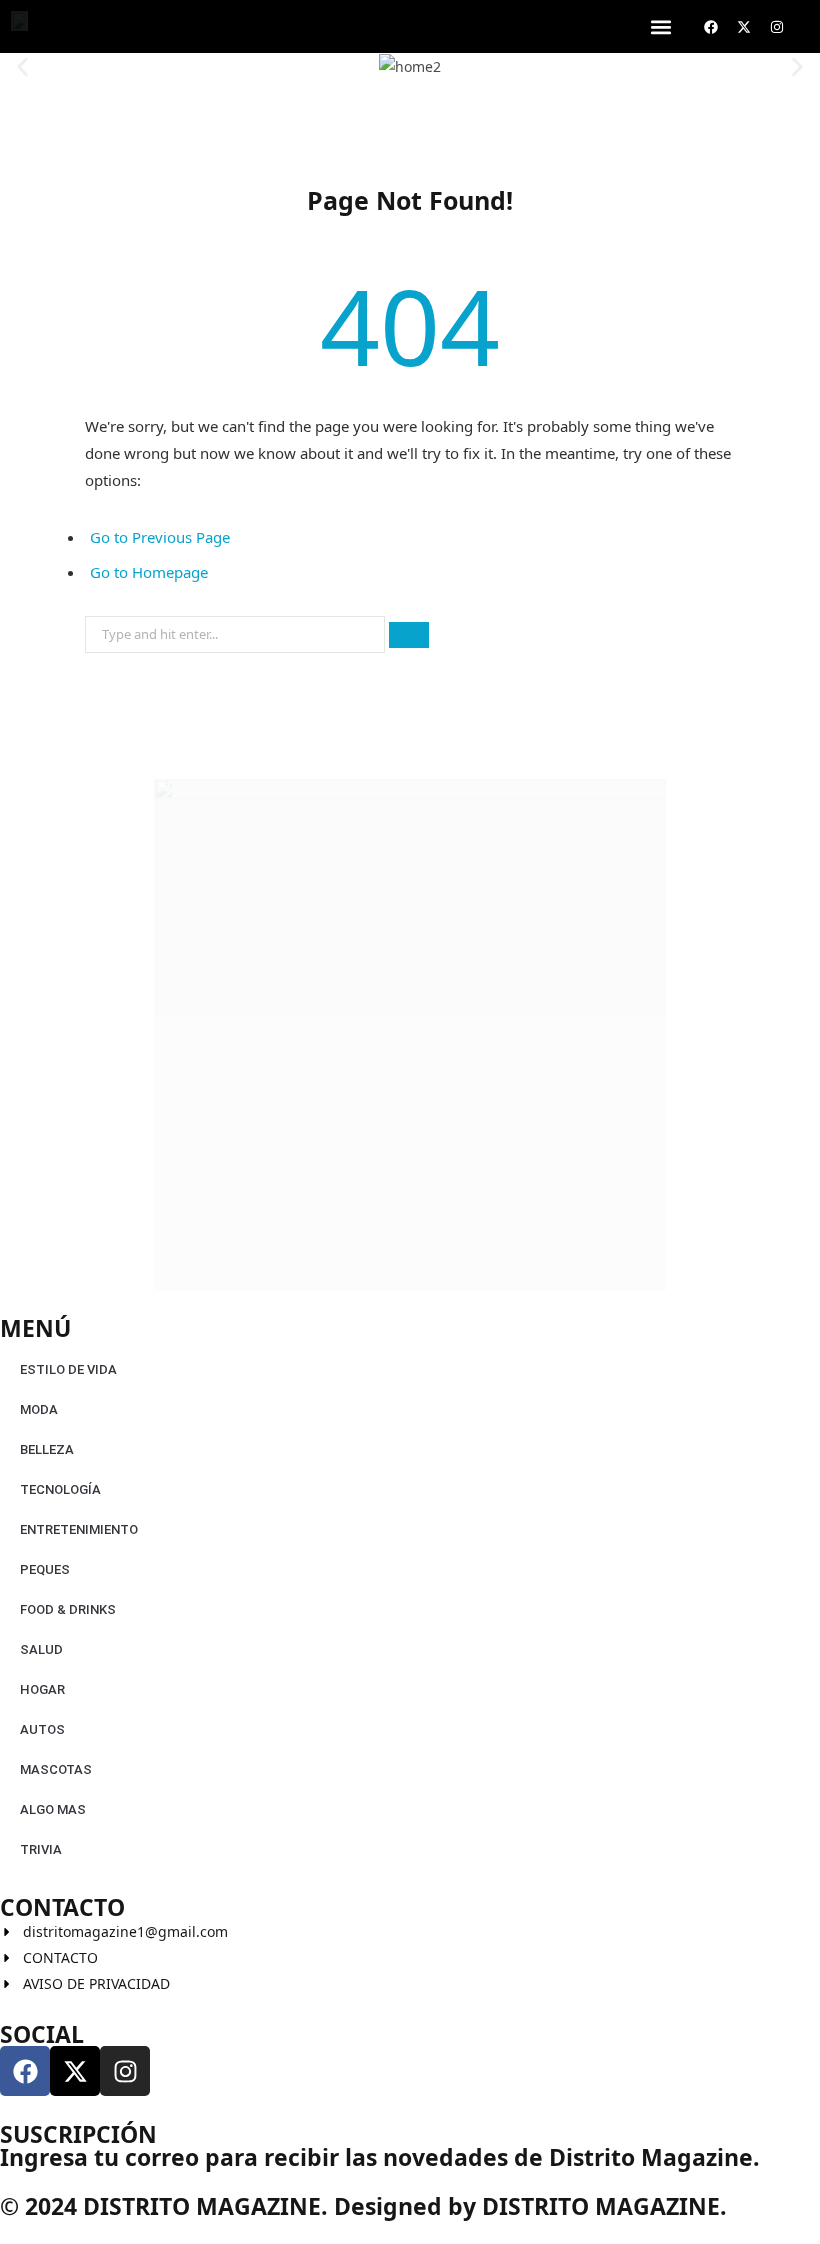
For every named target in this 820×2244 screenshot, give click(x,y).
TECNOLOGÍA (60, 1489)
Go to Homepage (149, 572)
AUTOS (42, 1729)
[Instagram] (777, 27)
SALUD (41, 1649)
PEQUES (45, 1569)
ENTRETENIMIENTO (79, 1529)
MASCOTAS (56, 1769)
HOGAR (42, 1689)
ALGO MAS (53, 1809)
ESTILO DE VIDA (68, 1369)
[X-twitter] (744, 27)
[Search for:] (237, 629)
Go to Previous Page (160, 537)
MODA (39, 1409)
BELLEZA (47, 1449)
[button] (660, 26)
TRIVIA (41, 1849)
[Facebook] (711, 27)
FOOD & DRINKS (68, 1609)
